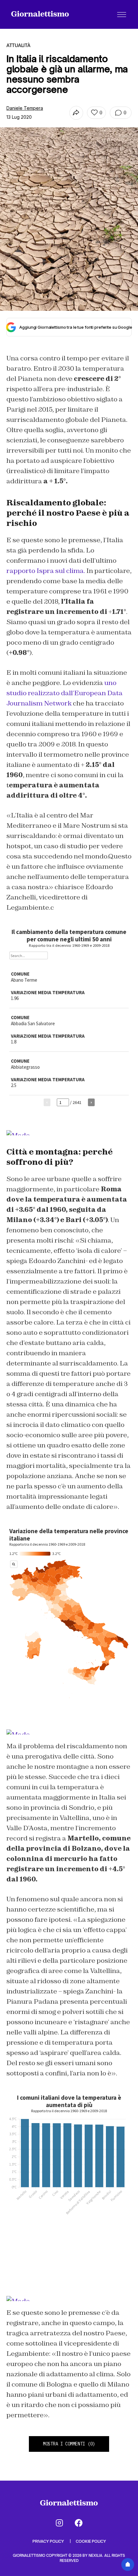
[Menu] (122, 14)
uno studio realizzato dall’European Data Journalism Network (65, 693)
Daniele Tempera (25, 108)
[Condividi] (76, 113)
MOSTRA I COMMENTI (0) (69, 2444)
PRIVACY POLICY (49, 2541)
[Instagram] (59, 2523)
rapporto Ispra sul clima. (46, 571)
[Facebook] (79, 2523)
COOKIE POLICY (91, 2541)
